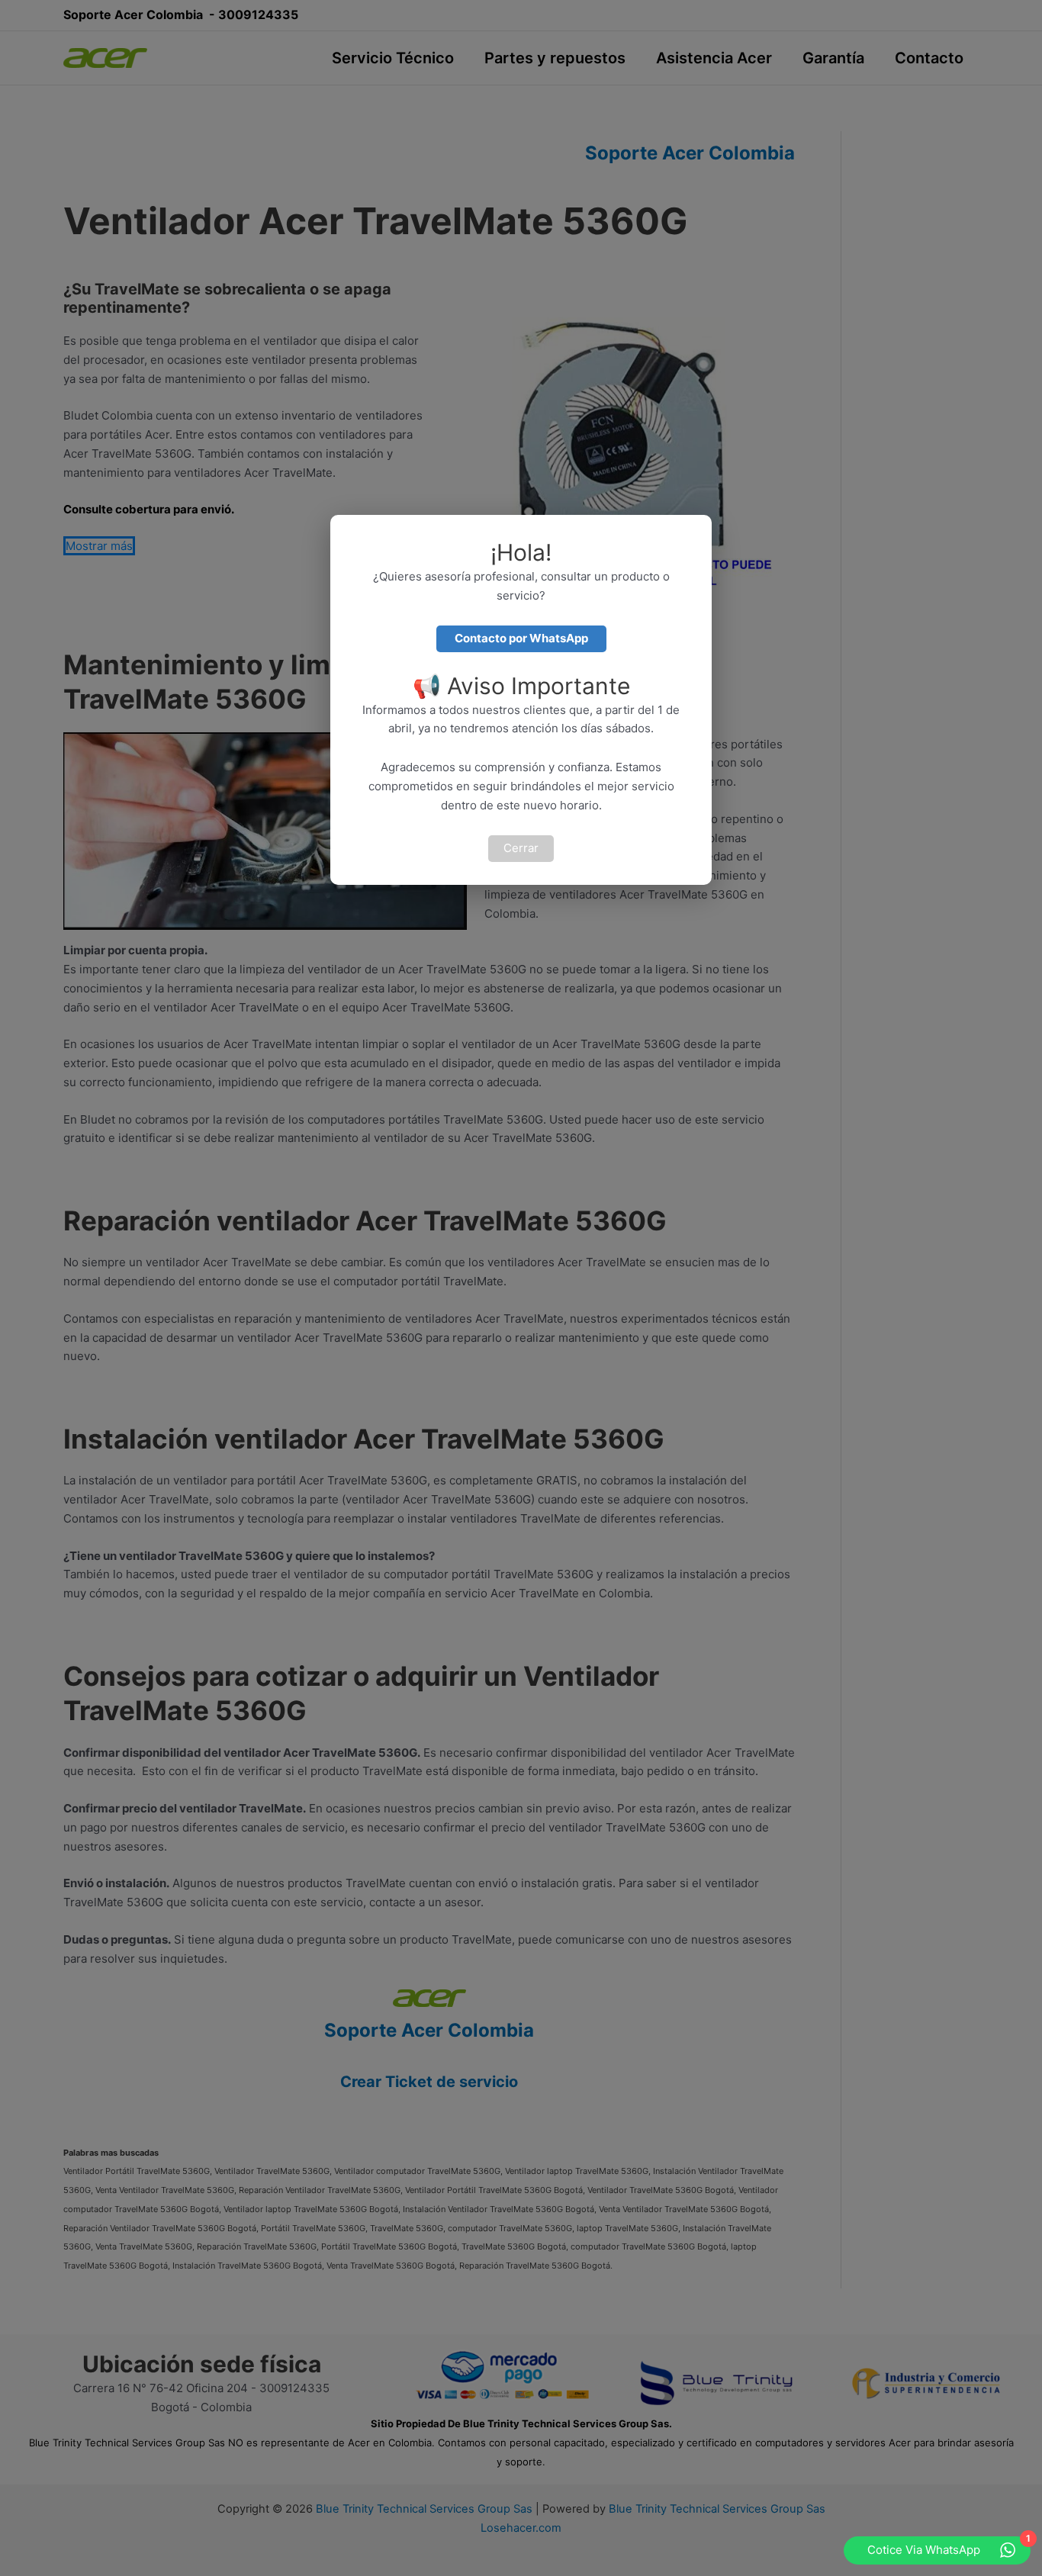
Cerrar (521, 848)
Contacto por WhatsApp (521, 638)
